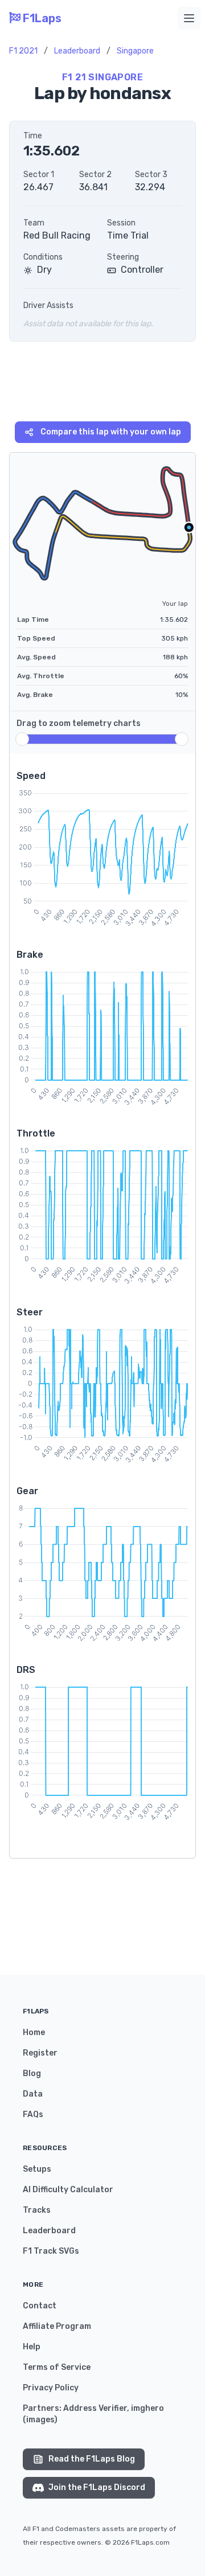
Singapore (135, 51)
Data (33, 2094)
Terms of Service (57, 2367)
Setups (37, 2169)
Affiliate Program (57, 2326)
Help (32, 2347)
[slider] (22, 739)
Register (40, 2053)
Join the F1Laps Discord (97, 2487)
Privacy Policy (51, 2388)
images (40, 2420)
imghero (147, 2408)
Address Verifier (95, 2408)
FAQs (33, 2114)
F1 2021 (23, 51)
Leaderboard (77, 51)
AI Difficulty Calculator (68, 2190)
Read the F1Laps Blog (92, 2459)
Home (34, 2033)
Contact (40, 2306)
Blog (32, 2073)
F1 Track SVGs (51, 2251)
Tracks (37, 2210)
